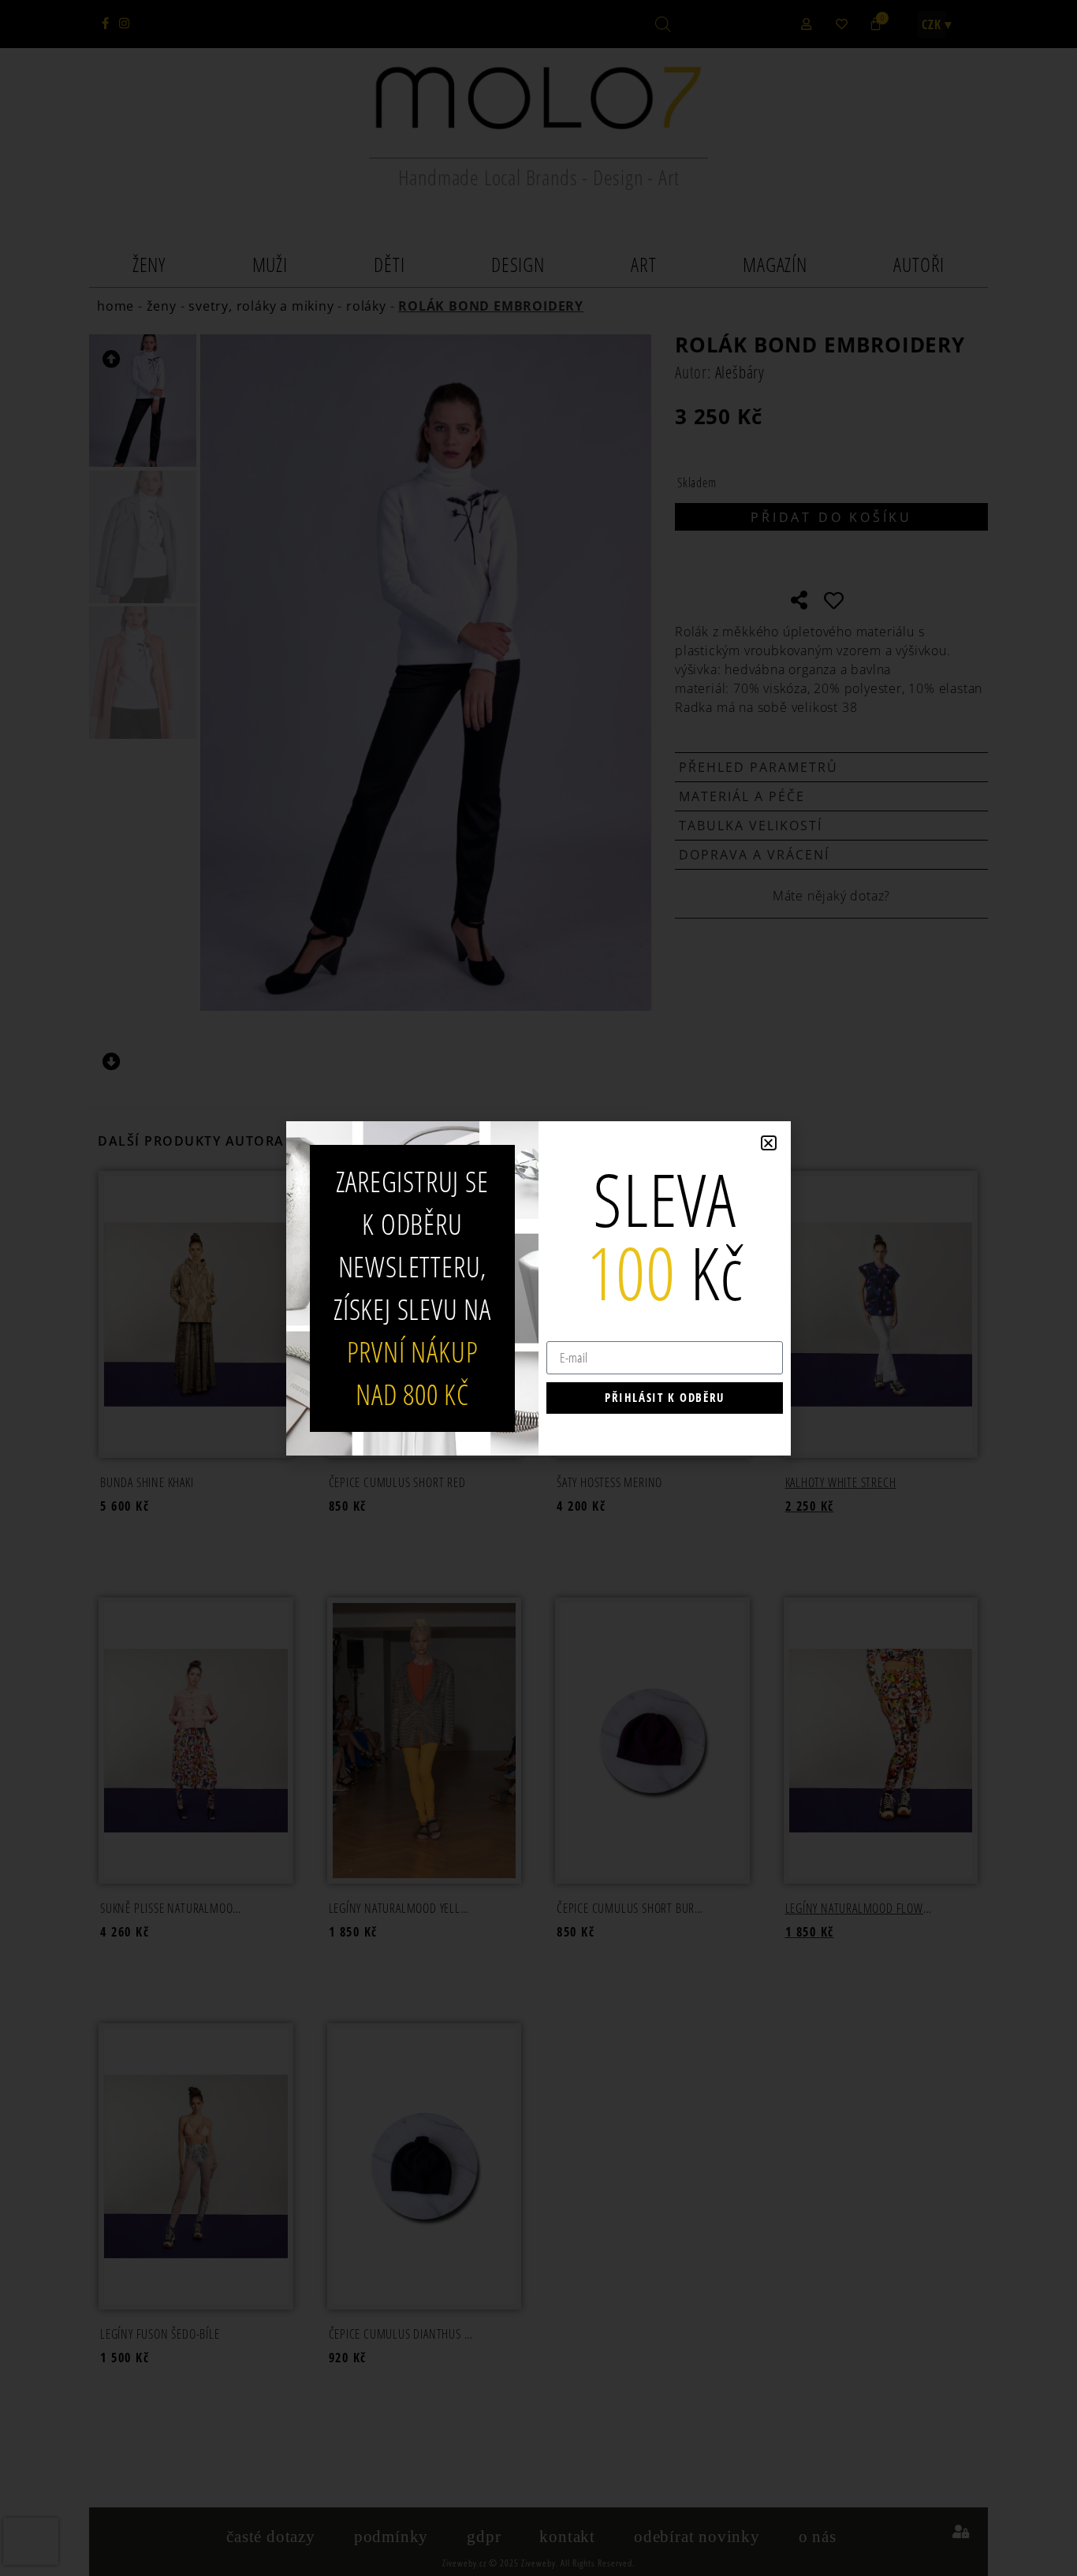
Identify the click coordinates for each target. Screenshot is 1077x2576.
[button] (769, 1143)
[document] (538, 1288)
